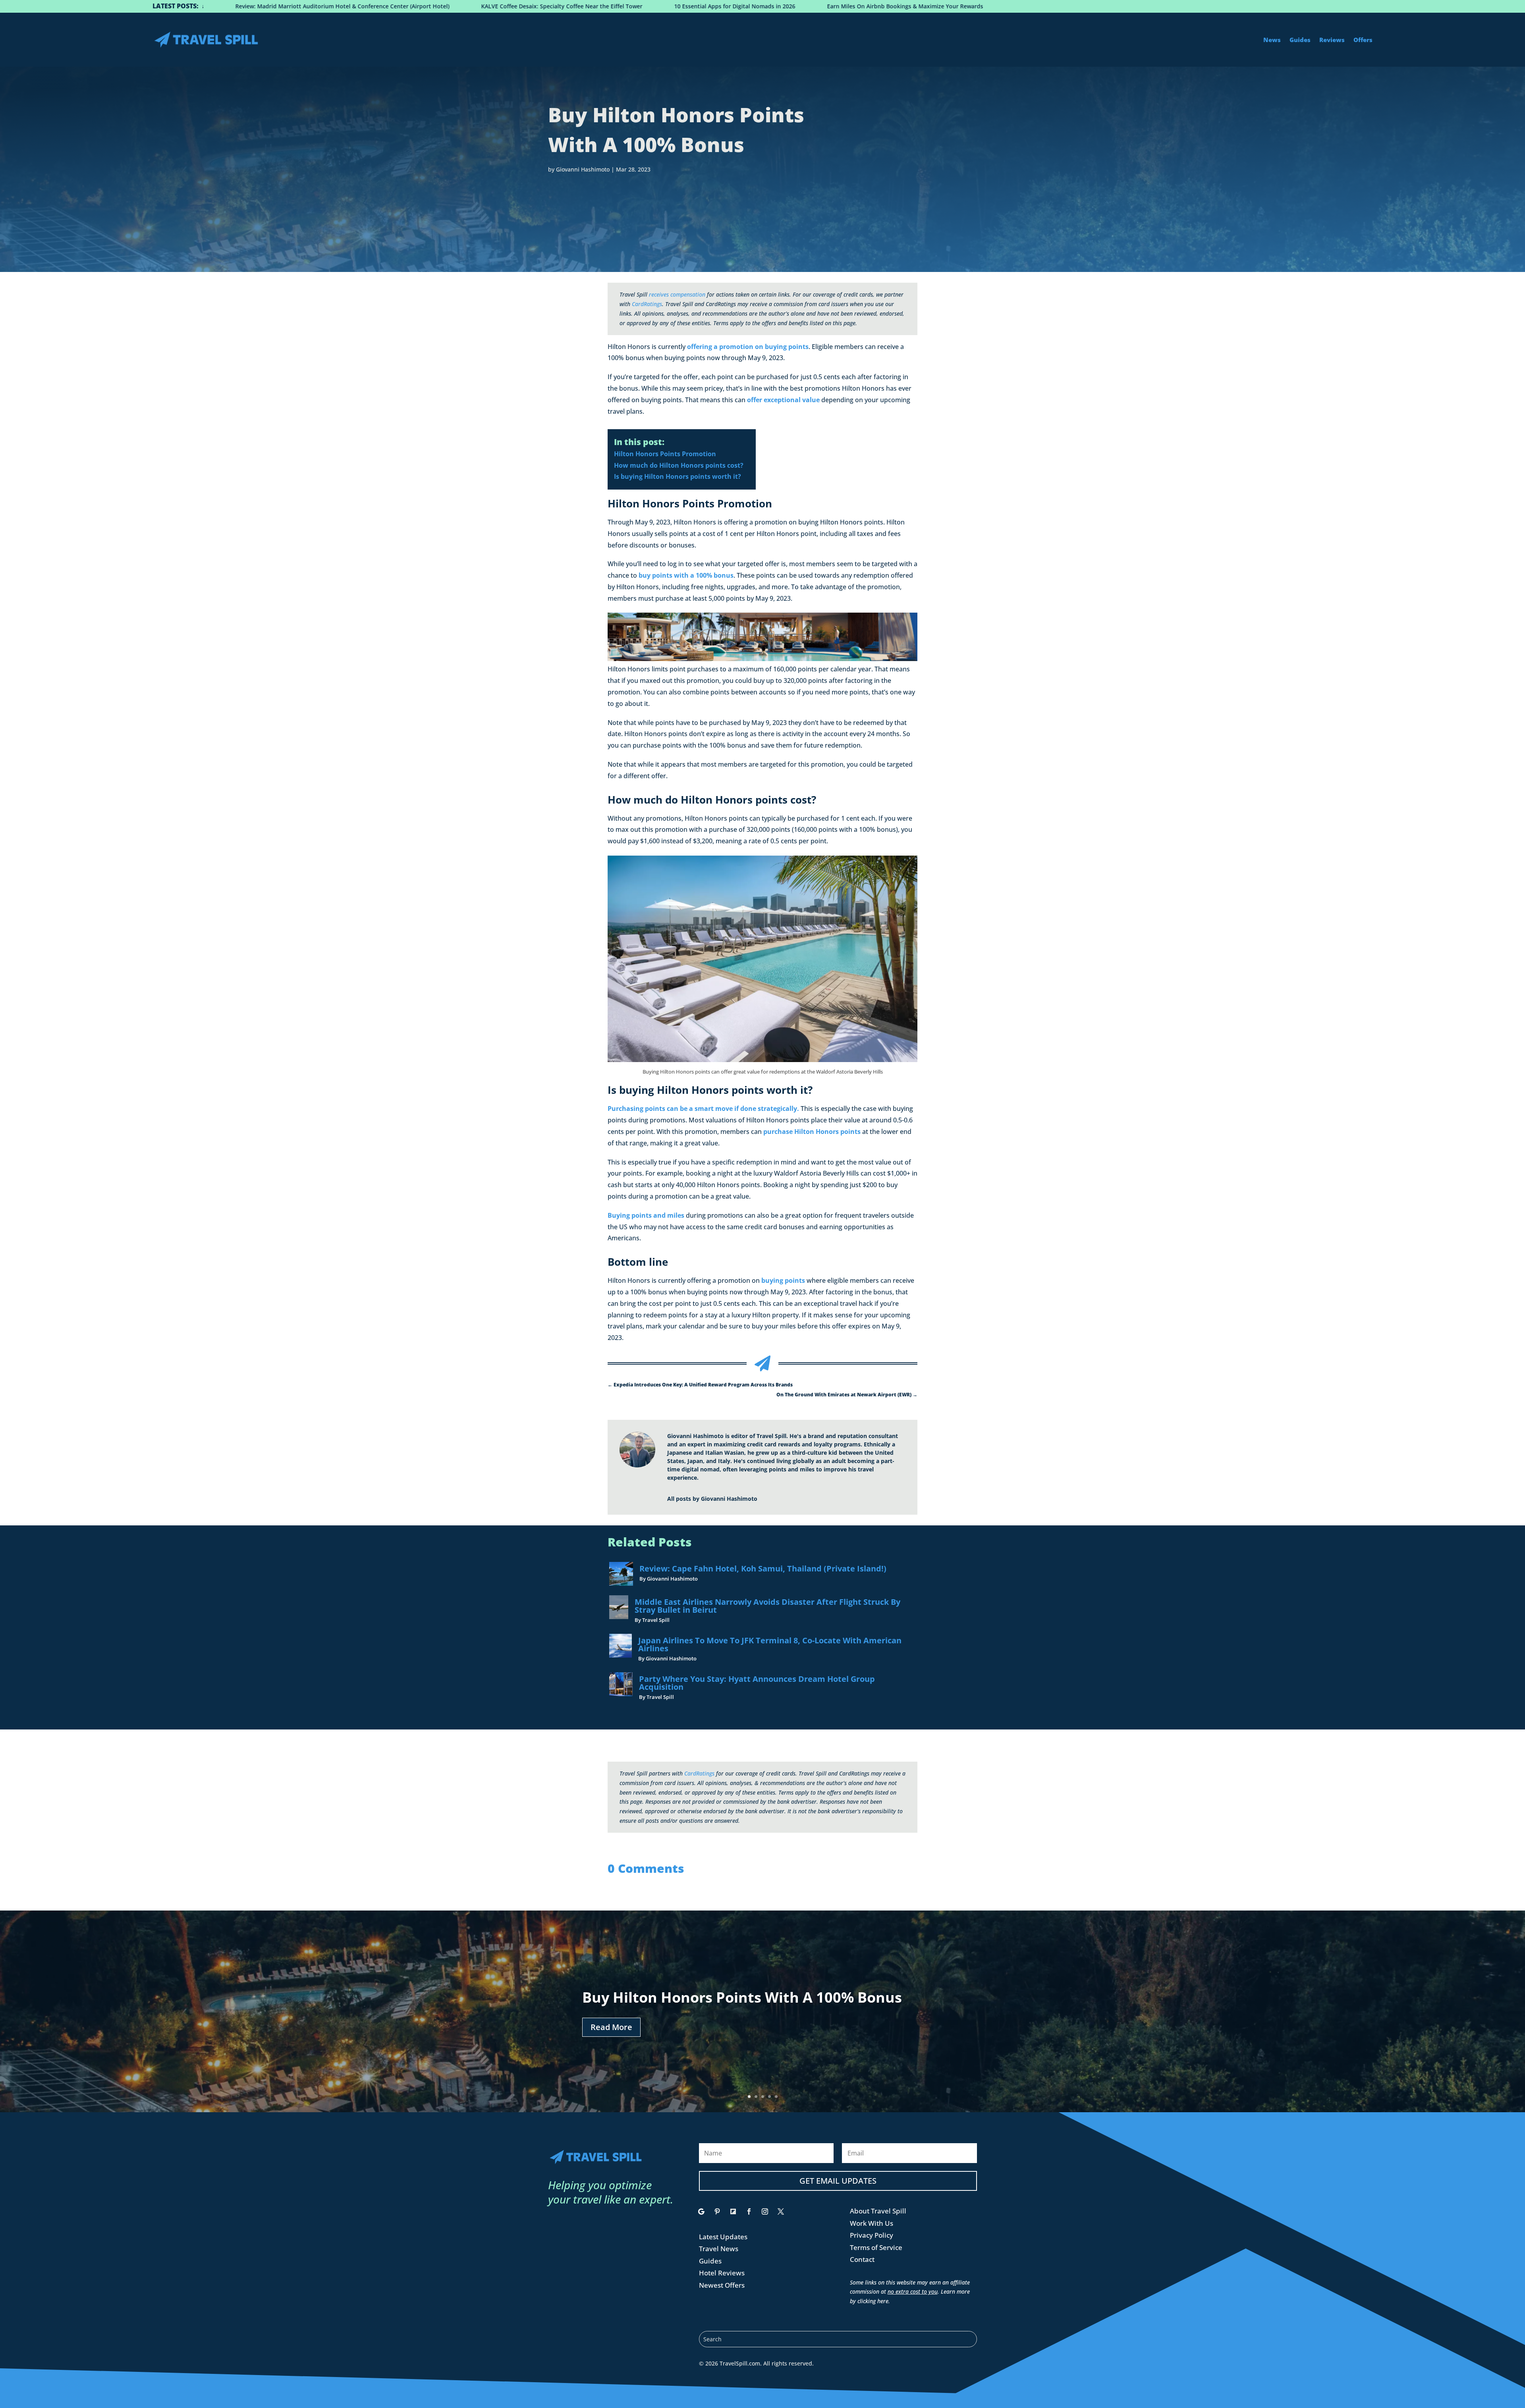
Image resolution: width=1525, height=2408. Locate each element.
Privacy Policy (872, 2235)
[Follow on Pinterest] (717, 2211)
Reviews (1332, 40)
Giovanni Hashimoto (583, 169)
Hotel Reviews (722, 2273)
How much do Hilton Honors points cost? (679, 465)
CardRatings (647, 304)
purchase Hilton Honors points (812, 1132)
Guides (1300, 40)
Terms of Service (876, 2247)
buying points (783, 1280)
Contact (862, 2259)
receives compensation (677, 294)
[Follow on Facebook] (749, 2211)
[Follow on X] (781, 2211)
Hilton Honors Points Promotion (665, 454)
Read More (611, 2027)
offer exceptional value (783, 400)
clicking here (873, 2301)
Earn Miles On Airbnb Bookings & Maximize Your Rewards (383, 6)
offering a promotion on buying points (748, 347)
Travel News (719, 2249)
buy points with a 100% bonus (686, 575)
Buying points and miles (646, 1215)
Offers (1363, 40)
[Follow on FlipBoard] (733, 2211)
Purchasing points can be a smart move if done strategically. (703, 1109)
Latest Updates (723, 2237)
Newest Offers (722, 2285)
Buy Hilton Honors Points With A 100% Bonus (742, 1997)
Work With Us (872, 2223)
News (1272, 40)
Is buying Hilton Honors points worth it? (678, 476)
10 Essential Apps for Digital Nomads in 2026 (212, 6)
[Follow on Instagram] (765, 2211)
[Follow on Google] (701, 2211)
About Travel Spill (878, 2211)
